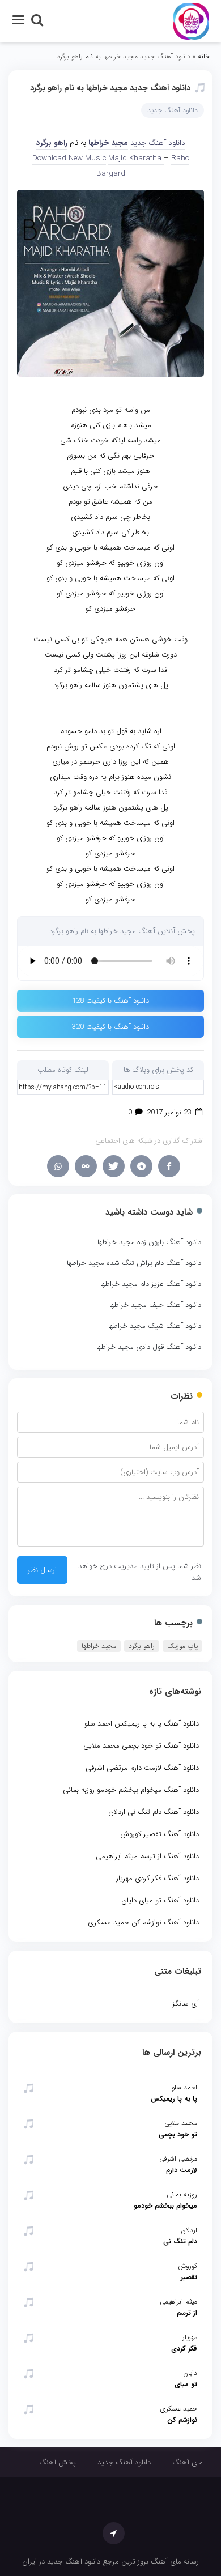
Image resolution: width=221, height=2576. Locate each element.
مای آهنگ (188, 2462)
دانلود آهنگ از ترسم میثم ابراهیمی (147, 1856)
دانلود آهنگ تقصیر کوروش (160, 1834)
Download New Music (69, 158)
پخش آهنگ (58, 2462)
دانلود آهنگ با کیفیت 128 (110, 1001)
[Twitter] (114, 1166)
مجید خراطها (108, 143)
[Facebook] (169, 1166)
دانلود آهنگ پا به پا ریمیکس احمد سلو (142, 1724)
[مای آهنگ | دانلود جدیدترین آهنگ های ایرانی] (191, 21)
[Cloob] (86, 1166)
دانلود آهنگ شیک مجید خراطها (155, 1326)
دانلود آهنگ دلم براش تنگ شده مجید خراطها (134, 1263)
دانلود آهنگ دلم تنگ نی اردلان (154, 1812)
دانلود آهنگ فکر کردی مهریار (158, 1878)
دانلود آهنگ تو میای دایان (160, 1900)
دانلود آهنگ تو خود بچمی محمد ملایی (141, 1746)
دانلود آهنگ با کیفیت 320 (110, 1027)
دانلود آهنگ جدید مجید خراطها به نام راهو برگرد (110, 88)
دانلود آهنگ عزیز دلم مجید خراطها (151, 1284)
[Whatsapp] (58, 1166)
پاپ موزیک (182, 1646)
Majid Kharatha (136, 158)
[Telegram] (141, 1166)
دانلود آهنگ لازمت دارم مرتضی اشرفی (142, 1768)
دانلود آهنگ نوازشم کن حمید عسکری (143, 1923)
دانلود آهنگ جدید (173, 110)
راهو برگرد (52, 143)
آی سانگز (186, 2004)
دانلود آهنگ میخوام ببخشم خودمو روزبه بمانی (131, 1790)
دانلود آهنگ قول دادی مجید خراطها (149, 1347)
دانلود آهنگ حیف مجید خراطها (155, 1305)
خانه (204, 56)
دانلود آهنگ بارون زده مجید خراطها (149, 1242)
